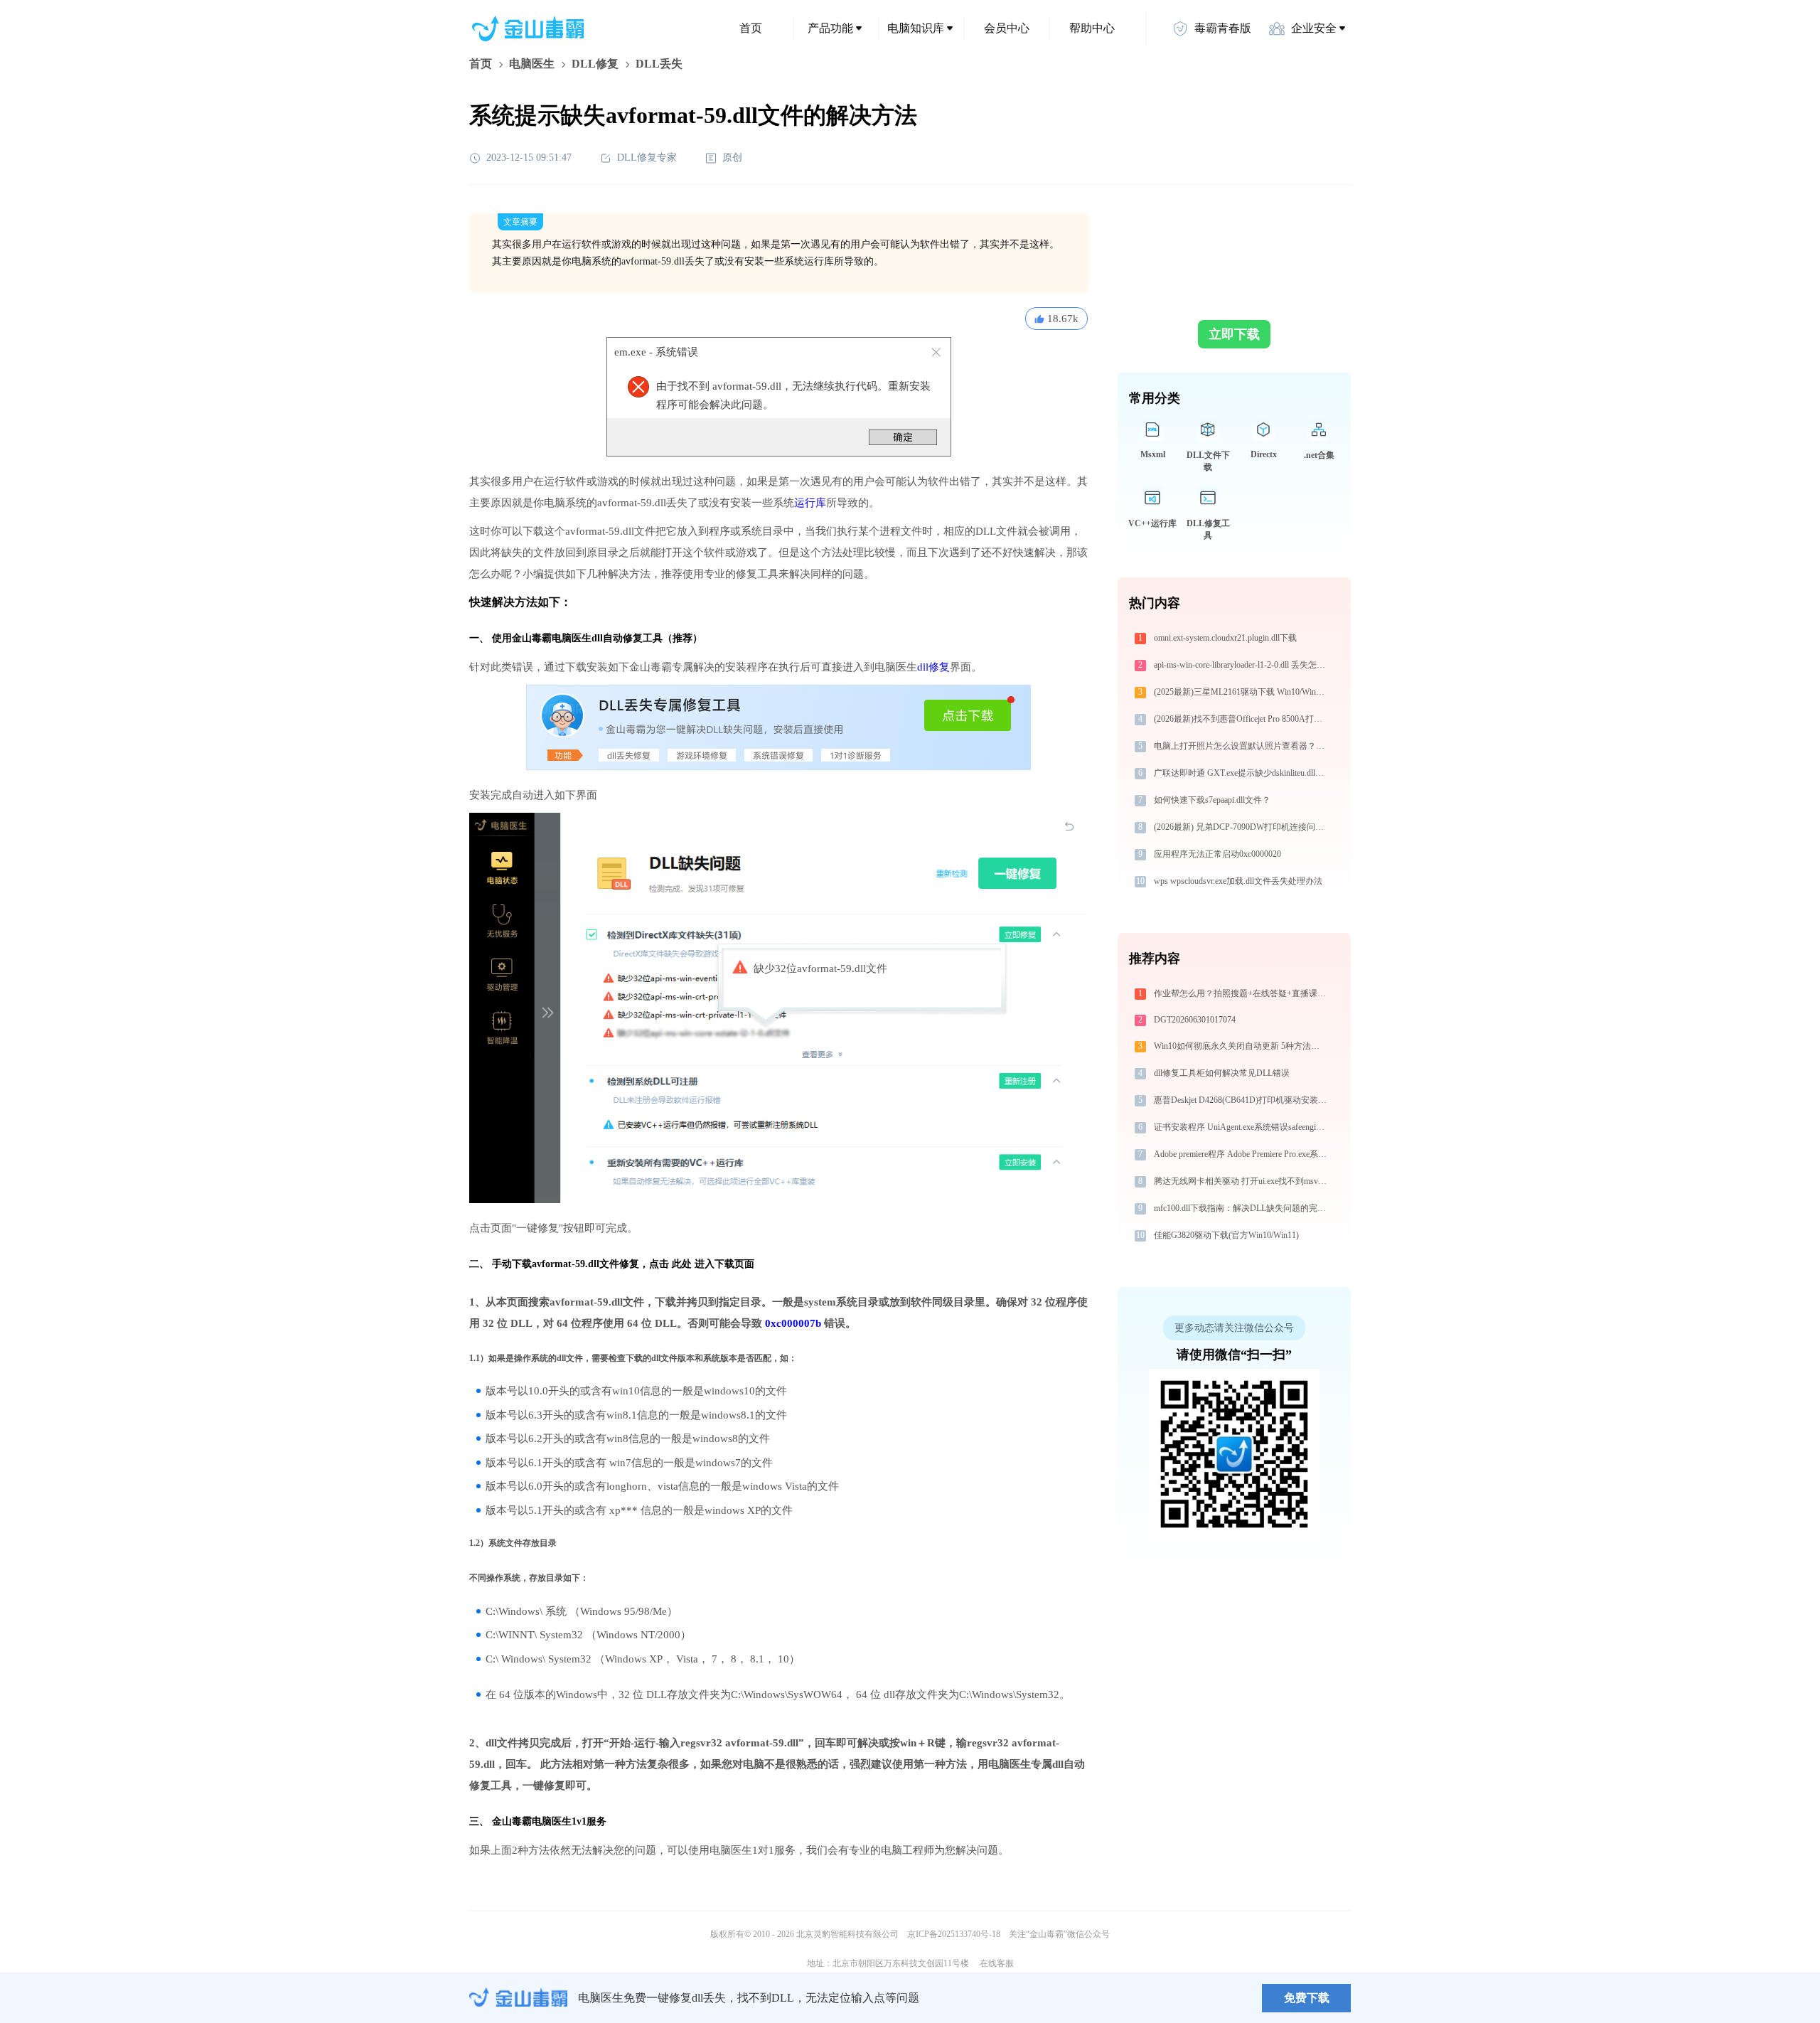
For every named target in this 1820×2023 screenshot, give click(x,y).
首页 (751, 28)
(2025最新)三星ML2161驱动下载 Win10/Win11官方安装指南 (1242, 692)
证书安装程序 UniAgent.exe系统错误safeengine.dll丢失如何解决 (1242, 1127)
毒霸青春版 (1223, 28)
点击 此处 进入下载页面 (702, 1264)
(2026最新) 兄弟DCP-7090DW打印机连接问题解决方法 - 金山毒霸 (1242, 827)
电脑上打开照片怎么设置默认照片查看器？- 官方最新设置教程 (1242, 746)
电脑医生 (532, 64)
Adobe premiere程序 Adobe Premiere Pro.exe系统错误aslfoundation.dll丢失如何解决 (1242, 1154)
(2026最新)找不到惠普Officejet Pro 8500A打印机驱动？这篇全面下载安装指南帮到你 (1242, 719)
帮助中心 (1092, 28)
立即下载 (1234, 334)
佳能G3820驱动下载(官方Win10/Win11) (1226, 1235)
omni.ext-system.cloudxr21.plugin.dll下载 (1225, 638)
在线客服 (997, 1963)
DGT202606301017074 (1195, 1020)
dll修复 (933, 667)
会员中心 (1007, 28)
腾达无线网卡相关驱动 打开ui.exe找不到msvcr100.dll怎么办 (1242, 1181)
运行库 (810, 503)
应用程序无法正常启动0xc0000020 (1217, 854)
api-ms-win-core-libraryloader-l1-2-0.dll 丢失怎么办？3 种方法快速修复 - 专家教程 (1242, 665)
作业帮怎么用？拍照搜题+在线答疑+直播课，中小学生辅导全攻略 (1242, 993)
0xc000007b (793, 1323)
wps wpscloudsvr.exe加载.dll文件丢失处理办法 (1238, 881)
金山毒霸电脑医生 (532, 1821)
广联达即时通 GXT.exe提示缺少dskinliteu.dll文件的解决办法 (1242, 773)
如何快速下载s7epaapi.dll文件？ (1212, 800)
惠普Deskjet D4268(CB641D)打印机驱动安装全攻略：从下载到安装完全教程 (1242, 1100)
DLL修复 (595, 64)
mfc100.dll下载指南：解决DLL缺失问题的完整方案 (1242, 1208)
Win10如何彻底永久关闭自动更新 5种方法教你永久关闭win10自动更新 (1242, 1046)
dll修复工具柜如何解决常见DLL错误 (1222, 1073)
